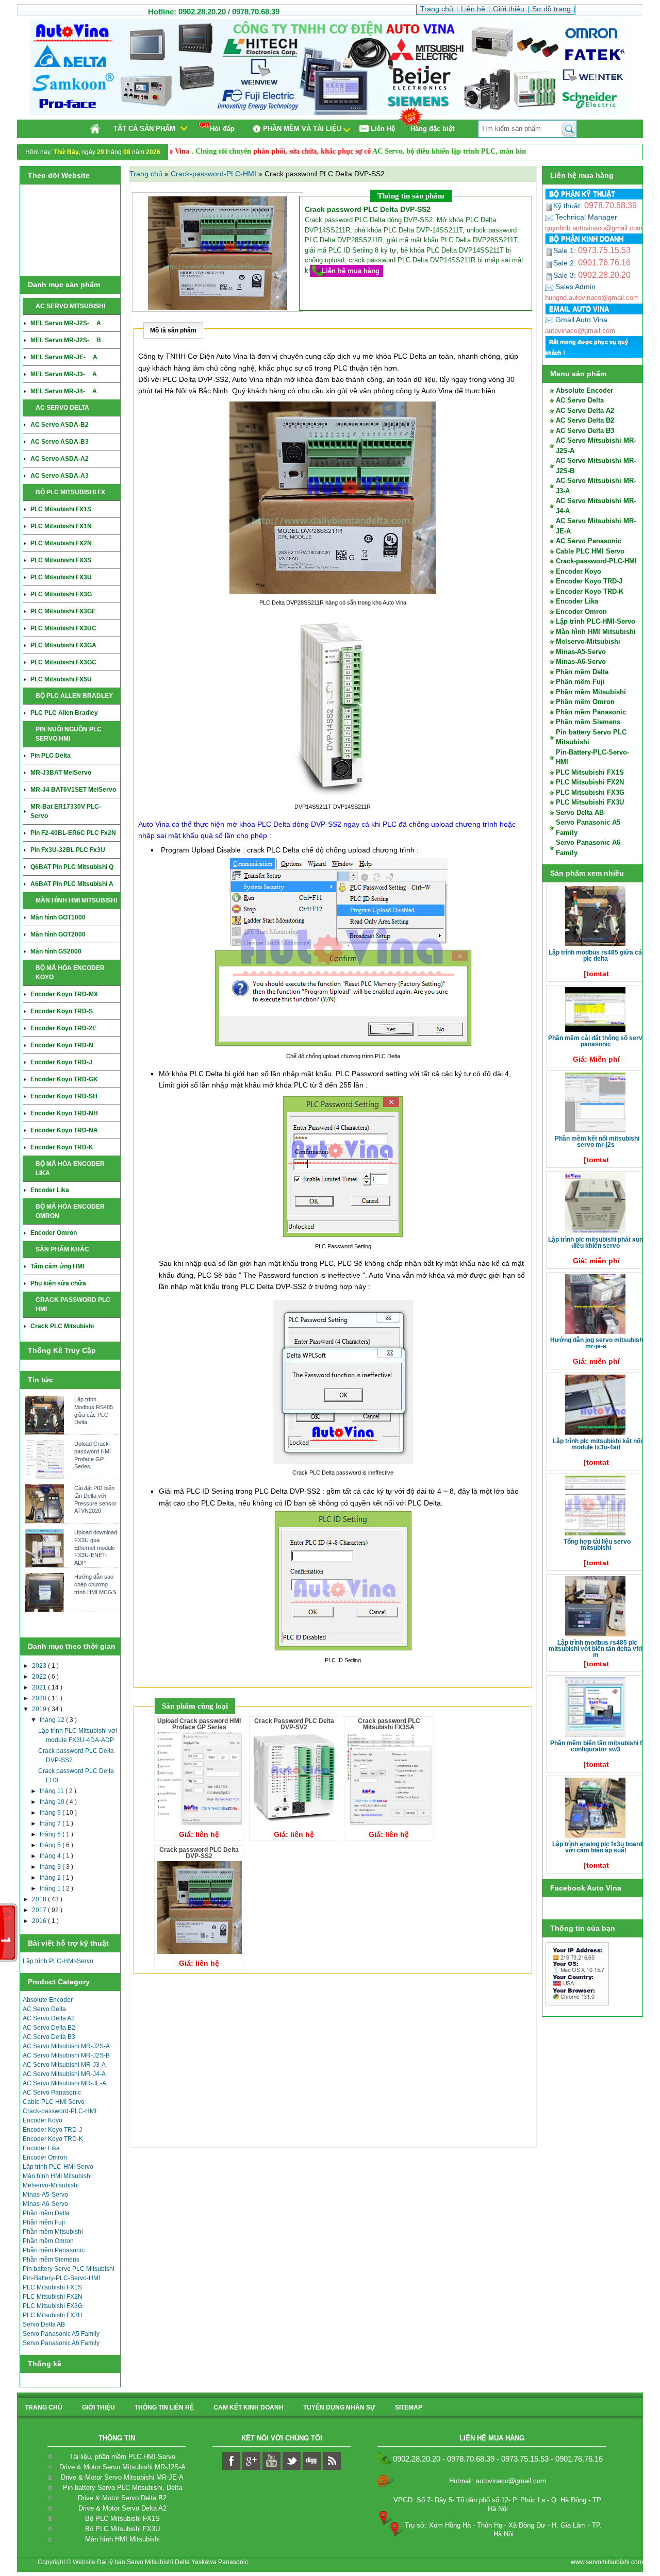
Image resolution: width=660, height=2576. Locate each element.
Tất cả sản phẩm (144, 129)
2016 (40, 1921)
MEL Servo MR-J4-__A (64, 391)
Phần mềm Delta (46, 2213)
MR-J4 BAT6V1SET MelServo (73, 790)
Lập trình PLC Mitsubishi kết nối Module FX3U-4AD (597, 1444)
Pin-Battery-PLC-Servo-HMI (61, 2278)
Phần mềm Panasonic (54, 2250)
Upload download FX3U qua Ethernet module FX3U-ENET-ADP (96, 1548)
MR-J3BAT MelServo (61, 773)
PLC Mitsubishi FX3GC (63, 662)
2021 (40, 1687)
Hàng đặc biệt (432, 129)
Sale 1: (592, 250)
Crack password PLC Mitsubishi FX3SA (389, 1724)
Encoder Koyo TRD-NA (64, 1130)
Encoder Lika (50, 1190)
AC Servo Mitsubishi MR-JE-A (64, 2083)
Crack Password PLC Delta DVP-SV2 (294, 1724)
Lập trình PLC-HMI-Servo (58, 1961)
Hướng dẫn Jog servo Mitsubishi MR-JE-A (597, 1343)
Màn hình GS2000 (56, 951)
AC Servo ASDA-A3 (60, 476)
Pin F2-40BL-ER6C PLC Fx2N (73, 833)
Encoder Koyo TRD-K (62, 1147)
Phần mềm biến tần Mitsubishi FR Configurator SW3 (597, 1746)
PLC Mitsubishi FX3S (61, 560)
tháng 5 (51, 1845)
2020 (40, 1698)
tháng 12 (53, 1720)
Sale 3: (592, 275)
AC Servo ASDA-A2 (60, 459)
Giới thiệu (98, 2407)
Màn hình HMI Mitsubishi (57, 2176)
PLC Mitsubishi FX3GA (63, 645)
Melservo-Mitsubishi (51, 2185)
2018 (40, 1899)
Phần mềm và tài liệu (302, 129)
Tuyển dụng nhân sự (339, 2407)
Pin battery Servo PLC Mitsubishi (69, 2269)
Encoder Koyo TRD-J (61, 1062)
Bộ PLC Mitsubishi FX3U (122, 2529)
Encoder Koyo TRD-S (62, 1011)
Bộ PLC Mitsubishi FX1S (122, 2519)
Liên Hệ (383, 129)
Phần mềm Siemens (51, 2260)
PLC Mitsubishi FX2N (61, 543)
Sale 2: (592, 263)
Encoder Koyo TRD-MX (64, 994)
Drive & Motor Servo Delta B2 (122, 2498)
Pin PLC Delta (51, 756)
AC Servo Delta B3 (49, 2037)
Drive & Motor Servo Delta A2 (122, 2508)
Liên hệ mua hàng (351, 271)
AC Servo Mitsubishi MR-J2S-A (66, 2046)
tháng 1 (51, 1888)
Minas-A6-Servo (45, 2204)
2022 (40, 1677)
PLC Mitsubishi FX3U (61, 577)
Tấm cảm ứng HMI (57, 1266)
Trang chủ (147, 174)
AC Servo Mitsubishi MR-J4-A (64, 2074)
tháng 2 (51, 1878)
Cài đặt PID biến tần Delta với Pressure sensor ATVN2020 (95, 1499)
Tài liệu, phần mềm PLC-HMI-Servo (122, 2457)
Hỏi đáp (222, 129)
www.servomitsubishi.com (607, 2562)
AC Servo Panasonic (52, 2093)
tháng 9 (51, 1813)
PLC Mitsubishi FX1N (61, 526)
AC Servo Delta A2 (49, 2018)
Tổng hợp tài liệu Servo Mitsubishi (597, 1545)
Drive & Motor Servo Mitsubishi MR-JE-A (122, 2477)
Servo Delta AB (44, 2324)
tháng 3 (51, 1867)
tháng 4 (51, 1856)
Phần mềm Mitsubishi (53, 2232)
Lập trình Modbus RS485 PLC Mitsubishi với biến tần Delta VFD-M (596, 1649)
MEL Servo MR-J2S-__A (66, 323)
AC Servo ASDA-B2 (60, 425)
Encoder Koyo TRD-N (62, 1045)
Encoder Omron (54, 1233)
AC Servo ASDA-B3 (60, 442)
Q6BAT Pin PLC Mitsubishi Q (72, 867)
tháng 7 (51, 1824)
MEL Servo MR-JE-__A (64, 357)
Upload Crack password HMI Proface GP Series (93, 1455)
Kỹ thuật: (595, 206)
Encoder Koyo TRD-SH (64, 1096)
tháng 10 (53, 1802)
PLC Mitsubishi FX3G (61, 594)
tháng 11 (53, 1791)
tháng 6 (51, 1834)
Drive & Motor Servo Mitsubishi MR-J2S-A (122, 2467)
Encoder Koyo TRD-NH (64, 1113)
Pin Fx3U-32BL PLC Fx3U (68, 850)
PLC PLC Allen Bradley (64, 713)
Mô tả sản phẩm (173, 330)
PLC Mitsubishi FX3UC (63, 628)
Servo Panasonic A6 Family (61, 2343)
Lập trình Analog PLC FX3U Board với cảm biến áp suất (597, 1847)
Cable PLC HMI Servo (54, 2102)
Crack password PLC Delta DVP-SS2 (199, 1853)
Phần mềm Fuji (44, 2222)
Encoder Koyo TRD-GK (64, 1079)
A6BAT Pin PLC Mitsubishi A (72, 884)
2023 (40, 1666)
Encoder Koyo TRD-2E (63, 1028)
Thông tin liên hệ (164, 2407)
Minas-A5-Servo (45, 2195)
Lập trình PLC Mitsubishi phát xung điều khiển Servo (597, 1243)
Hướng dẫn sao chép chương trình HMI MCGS (95, 1584)
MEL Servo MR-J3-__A (64, 374)
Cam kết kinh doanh (249, 2407)
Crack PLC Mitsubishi (62, 1326)
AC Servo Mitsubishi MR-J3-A (64, 2065)
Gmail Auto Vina (580, 320)
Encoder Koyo (43, 2120)
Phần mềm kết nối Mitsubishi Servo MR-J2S (597, 1142)
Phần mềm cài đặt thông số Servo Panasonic (597, 1041)
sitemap (409, 2407)
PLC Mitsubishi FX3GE (63, 611)
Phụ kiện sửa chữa (58, 1283)
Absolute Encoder (48, 2000)
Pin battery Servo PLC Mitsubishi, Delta (122, 2488)
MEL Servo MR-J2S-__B (66, 340)
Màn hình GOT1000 (58, 917)
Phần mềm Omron (48, 2241)
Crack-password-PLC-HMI (60, 2111)
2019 (40, 1709)
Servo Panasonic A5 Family (61, 2334)
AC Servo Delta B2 (49, 2028)
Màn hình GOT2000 (58, 934)
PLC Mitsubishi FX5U (61, 679)
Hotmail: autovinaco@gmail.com (498, 2481)
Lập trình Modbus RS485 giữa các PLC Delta (94, 1411)
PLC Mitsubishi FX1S (61, 509)
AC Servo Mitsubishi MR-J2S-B (66, 2055)
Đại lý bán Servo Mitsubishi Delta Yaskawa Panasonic (172, 2562)
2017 (40, 1910)
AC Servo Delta (44, 2009)
